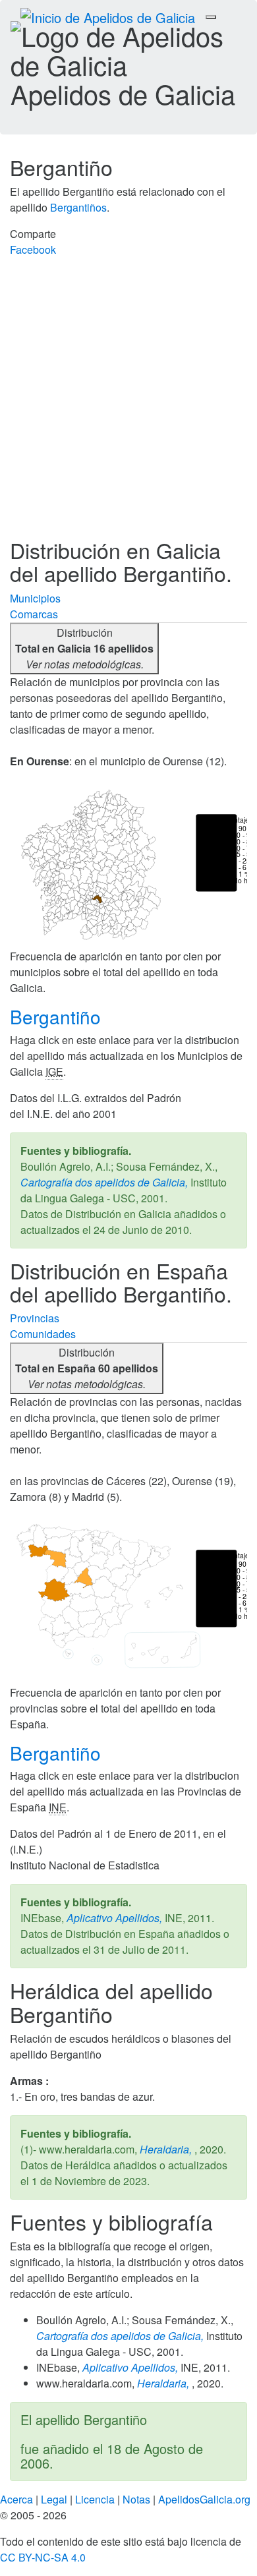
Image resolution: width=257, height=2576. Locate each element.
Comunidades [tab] (43, 1334)
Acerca (16, 2499)
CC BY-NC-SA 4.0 (43, 2557)
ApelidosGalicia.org (204, 2499)
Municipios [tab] (35, 598)
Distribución (84, 648)
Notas (136, 2499)
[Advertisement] (128, 403)
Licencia (95, 2499)
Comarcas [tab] (34, 614)
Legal (54, 2499)
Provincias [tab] (35, 1318)
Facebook (33, 249)
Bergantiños (78, 207)
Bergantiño (58, 1016)
